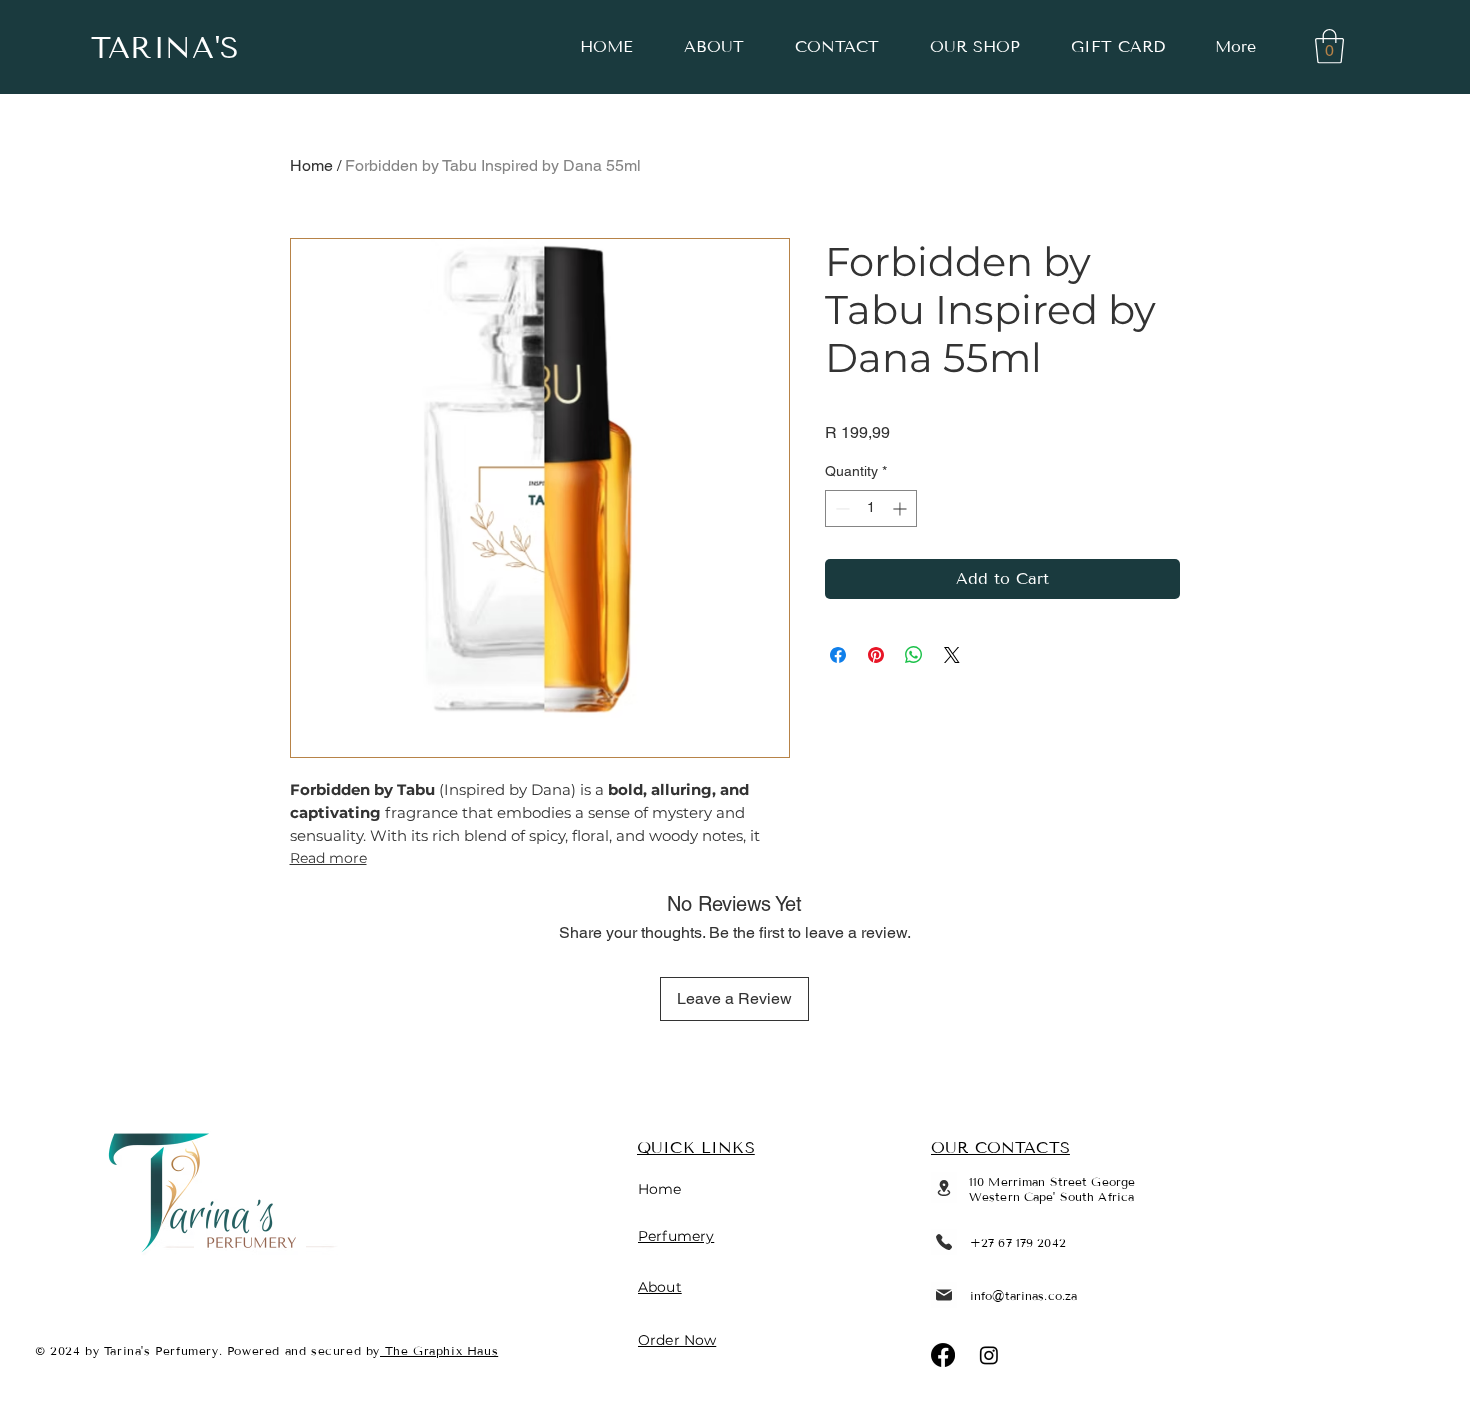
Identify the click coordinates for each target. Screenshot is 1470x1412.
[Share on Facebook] (838, 655)
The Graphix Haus (439, 1350)
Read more (328, 858)
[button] (1329, 46)
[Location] (944, 1187)
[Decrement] (840, 508)
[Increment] (901, 508)
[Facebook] (943, 1355)
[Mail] (944, 1295)
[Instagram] (989, 1355)
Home (311, 165)
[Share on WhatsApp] (914, 655)
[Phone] (944, 1242)
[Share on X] (952, 655)
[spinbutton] (871, 508)
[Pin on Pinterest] (876, 655)
